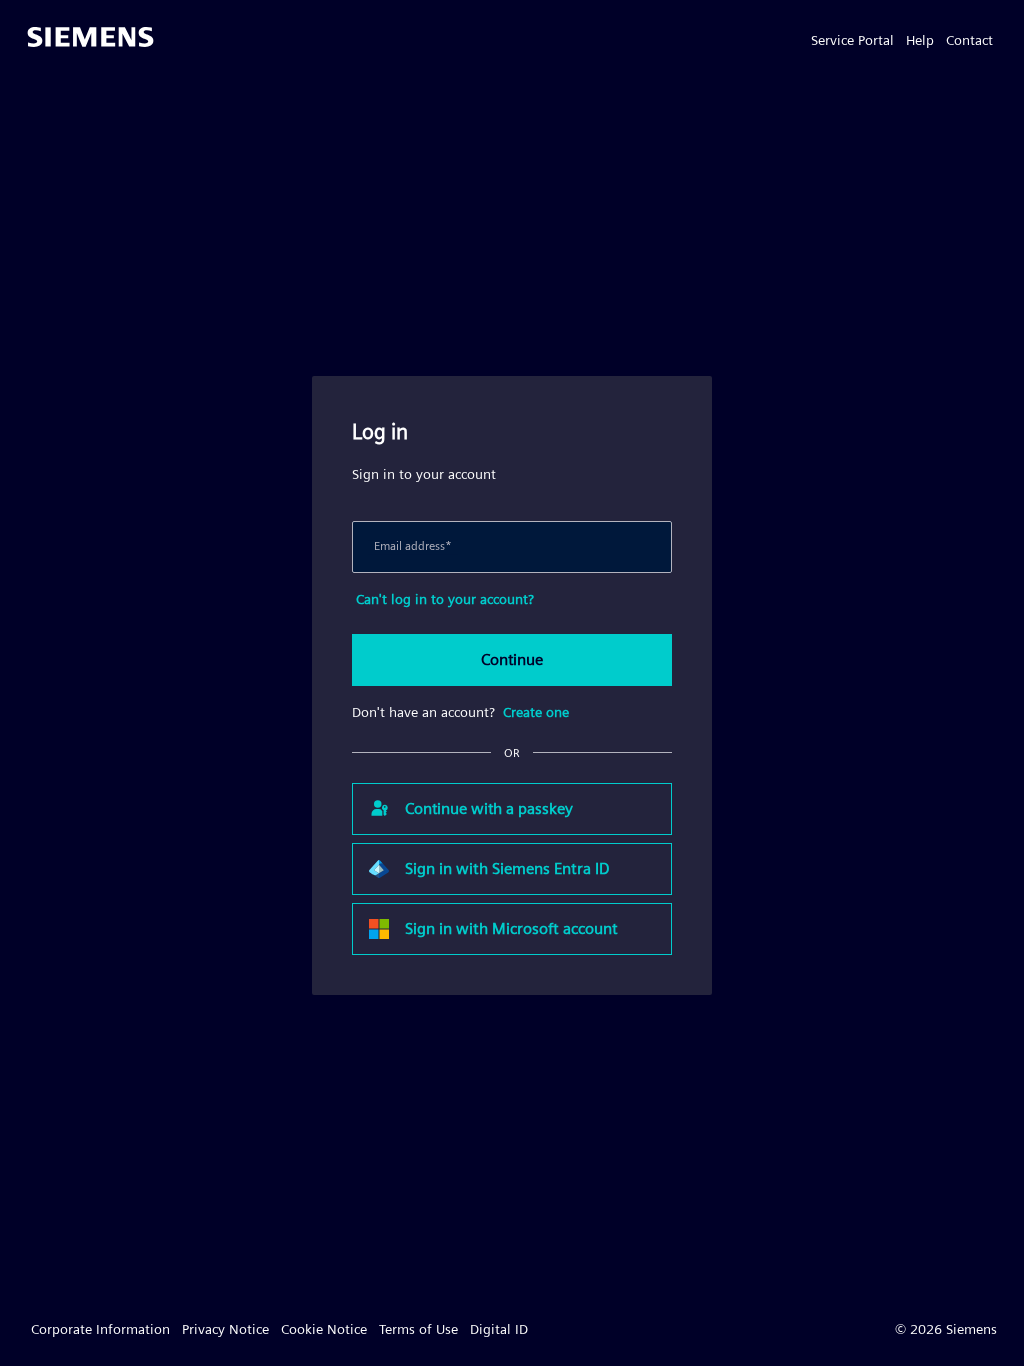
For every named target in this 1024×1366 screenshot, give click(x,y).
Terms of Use (418, 1329)
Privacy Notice (225, 1329)
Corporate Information (100, 1329)
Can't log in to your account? (445, 599)
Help (920, 40)
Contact (969, 40)
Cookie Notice (324, 1329)
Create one (536, 712)
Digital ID (499, 1329)
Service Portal (852, 40)
